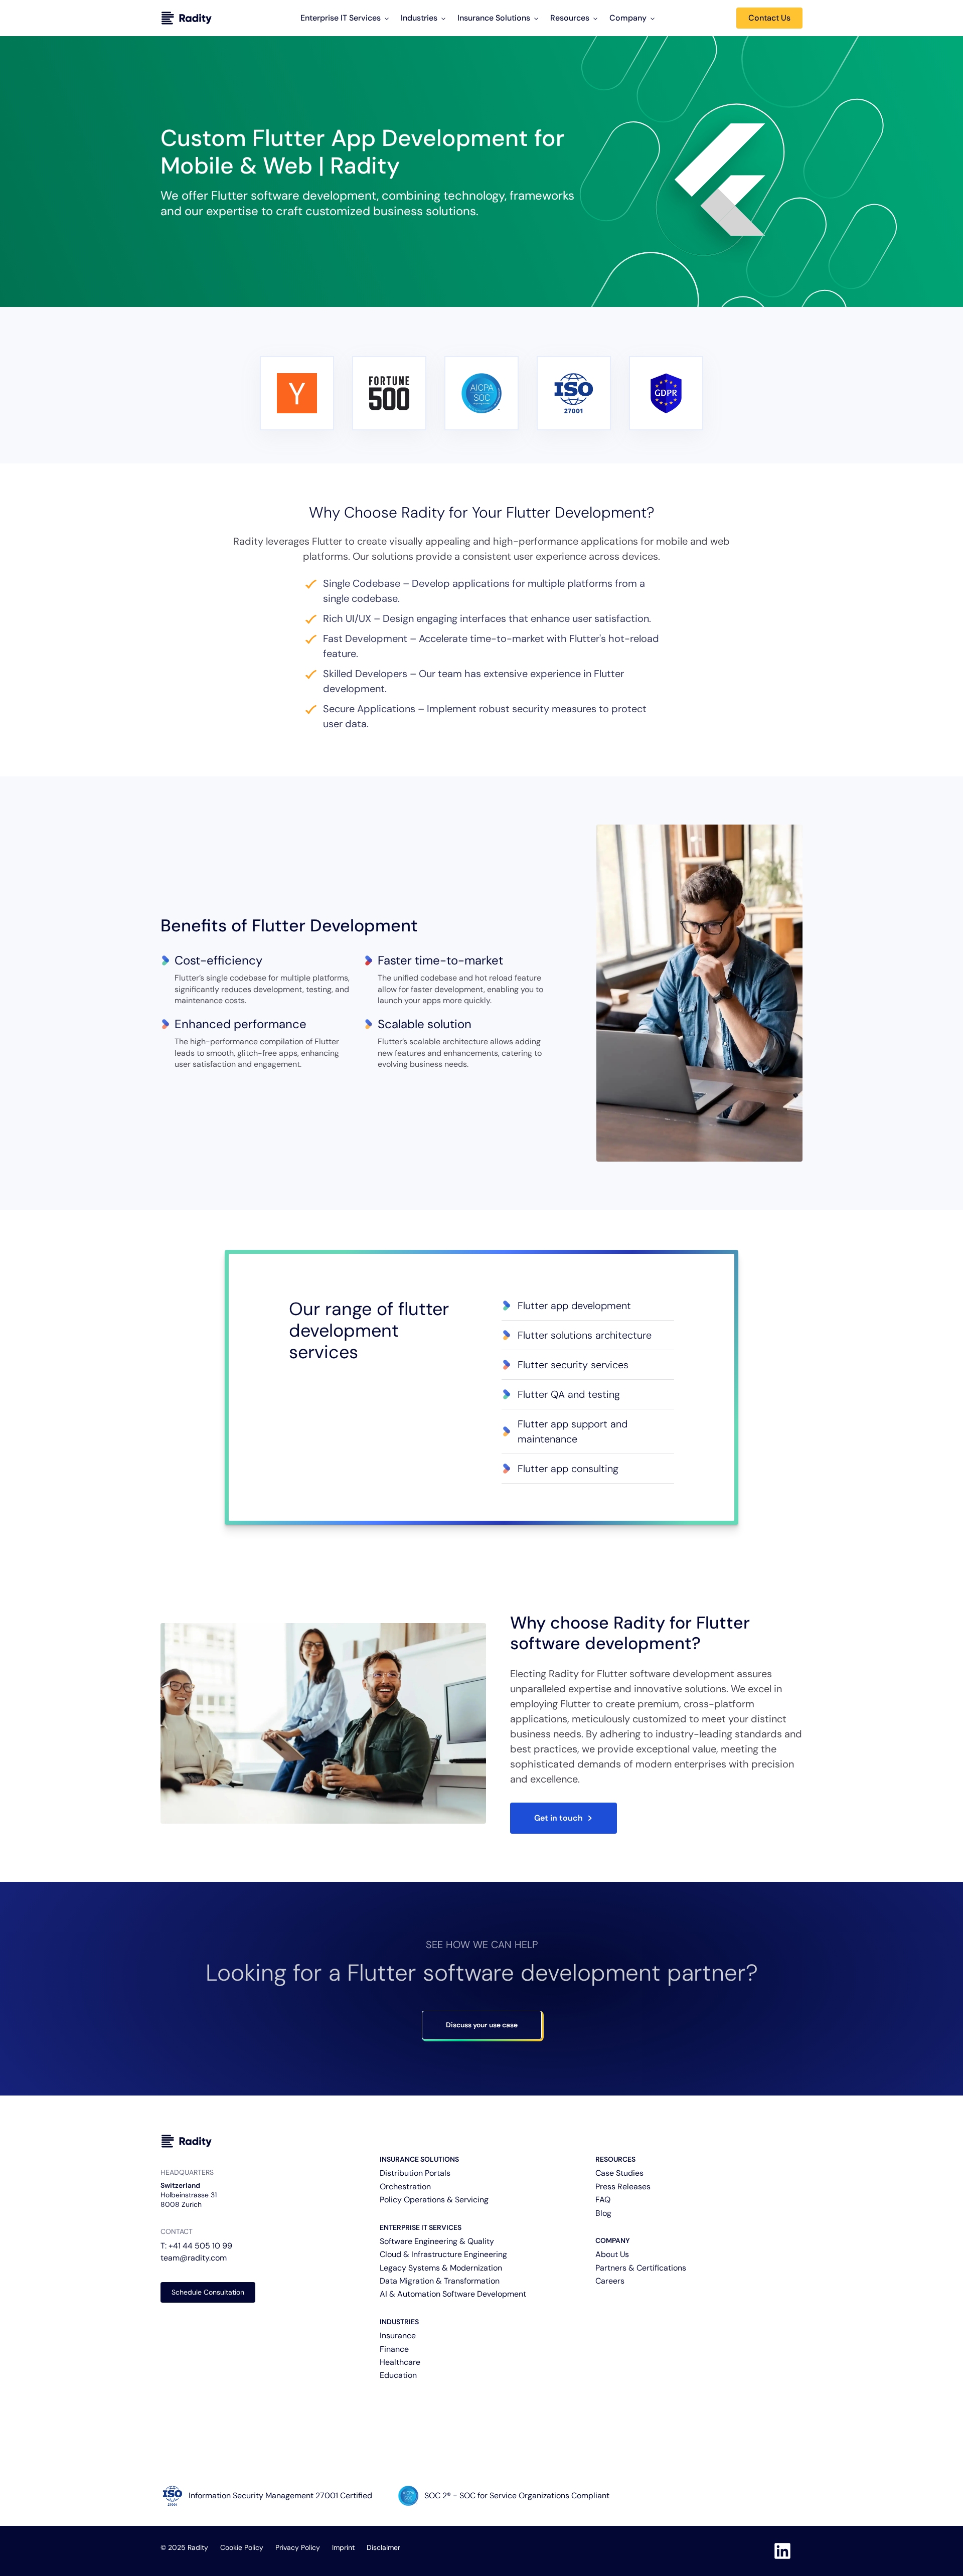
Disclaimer (383, 2547)
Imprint (343, 2547)
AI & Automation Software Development (453, 2294)
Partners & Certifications (641, 2268)
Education (398, 2375)
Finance (394, 2349)
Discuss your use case (482, 2025)
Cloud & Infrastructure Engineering (443, 2254)
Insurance (398, 2336)
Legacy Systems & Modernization (441, 2268)
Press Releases (623, 2187)
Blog (603, 2213)
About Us (612, 2254)
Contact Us (769, 18)
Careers (610, 2281)
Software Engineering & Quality (437, 2241)
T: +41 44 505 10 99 (196, 2246)
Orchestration (405, 2187)
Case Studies (619, 2173)
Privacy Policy (298, 2547)
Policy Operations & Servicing (434, 2200)
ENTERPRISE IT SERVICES (421, 2227)
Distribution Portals (415, 2173)
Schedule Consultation (208, 2292)
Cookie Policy (242, 2547)
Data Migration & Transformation (440, 2281)
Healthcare (400, 2362)
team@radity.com (194, 2258)
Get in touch (558, 1818)
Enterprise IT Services (341, 18)
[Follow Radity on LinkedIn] (782, 2551)
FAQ (603, 2200)
